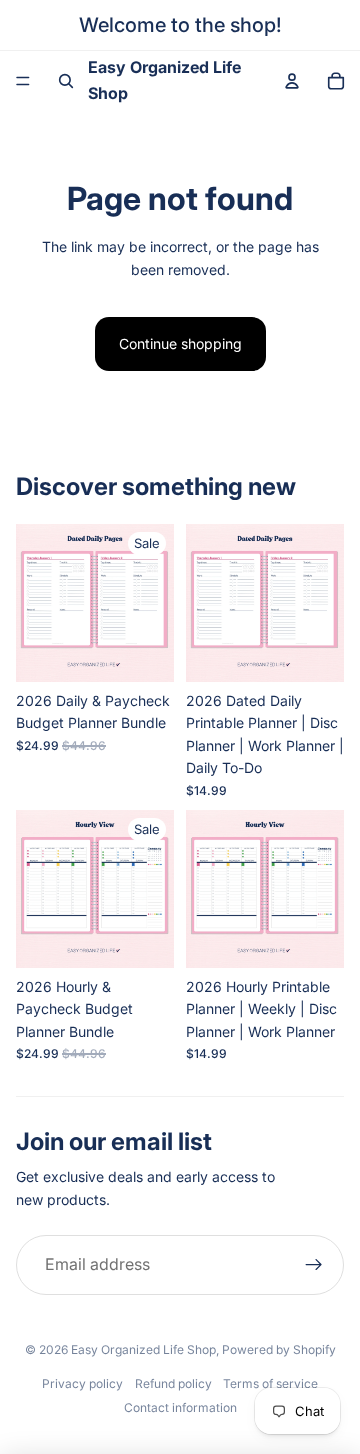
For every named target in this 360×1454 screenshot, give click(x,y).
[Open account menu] (292, 81)
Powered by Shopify (279, 1349)
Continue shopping (180, 343)
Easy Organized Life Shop (143, 1349)
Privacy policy (82, 1383)
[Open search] (66, 81)
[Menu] (23, 81)
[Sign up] (314, 1265)
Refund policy (173, 1383)
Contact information (180, 1407)
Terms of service (270, 1383)
